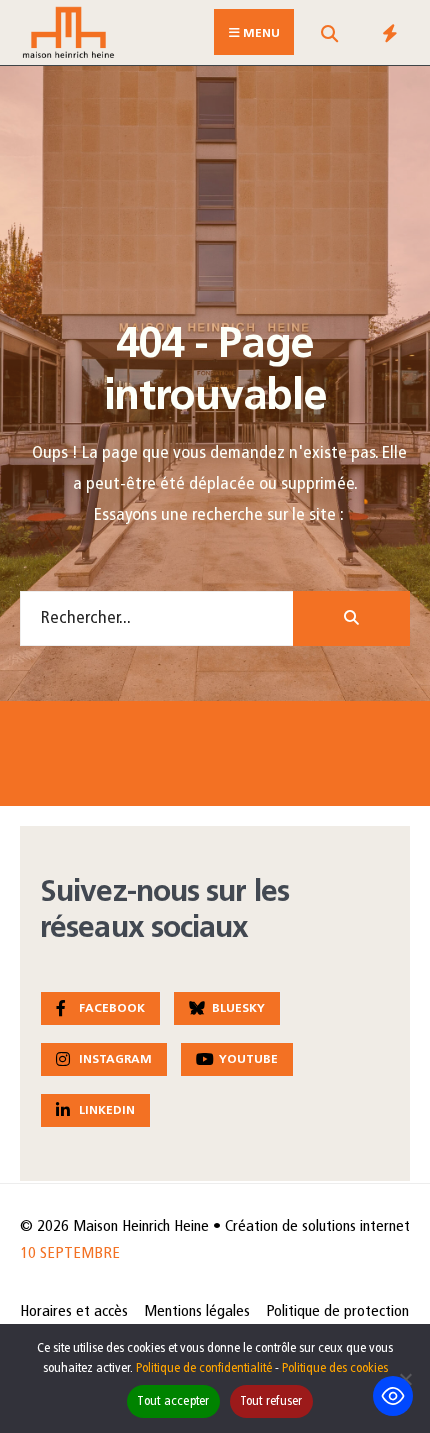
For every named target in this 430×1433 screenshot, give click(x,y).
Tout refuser (271, 1401)
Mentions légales (197, 1312)
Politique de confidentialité (204, 1368)
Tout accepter (173, 1401)
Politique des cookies (335, 1368)
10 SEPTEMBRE (70, 1254)
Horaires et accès (74, 1312)
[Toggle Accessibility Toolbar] (393, 1396)
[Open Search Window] (329, 36)
